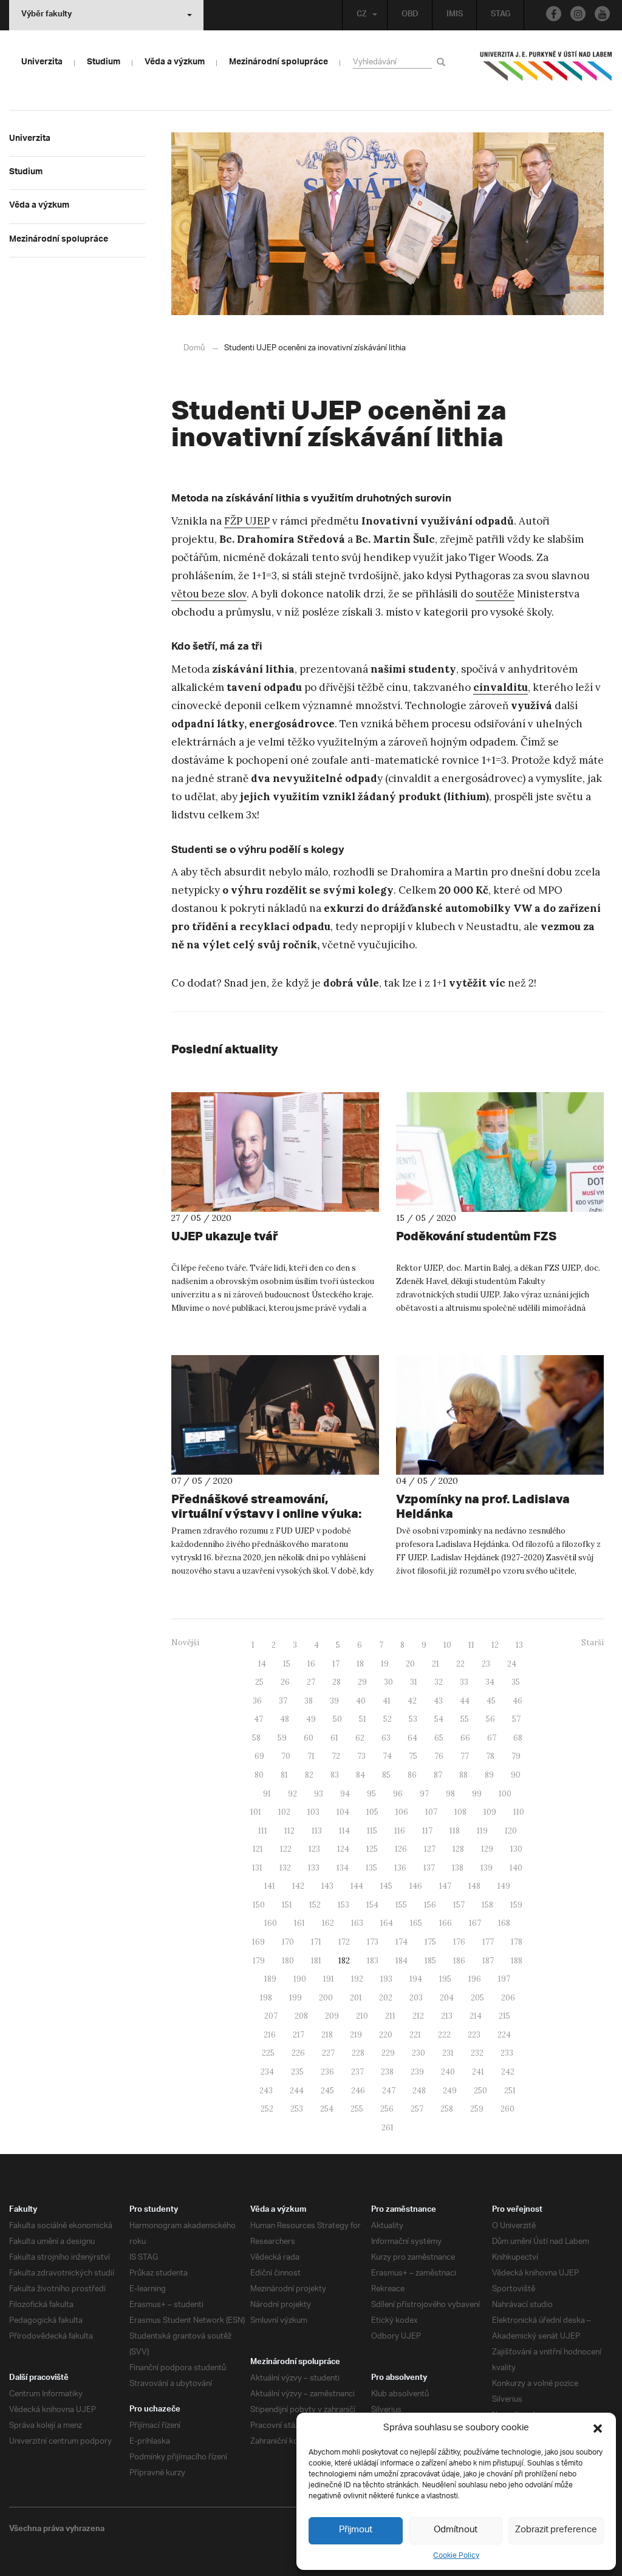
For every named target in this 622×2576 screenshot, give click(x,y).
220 (386, 2035)
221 (415, 2035)
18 (360, 1664)
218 (327, 2035)
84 (361, 1775)
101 (256, 1812)
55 (465, 1719)
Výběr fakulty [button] (46, 15)
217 (299, 2035)
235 (297, 2072)
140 (516, 1868)
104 (343, 1812)
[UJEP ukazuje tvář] (275, 1152)
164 (387, 1923)
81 (284, 1775)
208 (301, 2016)
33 (464, 1682)
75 (413, 1756)
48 (285, 1719)
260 (508, 2109)
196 (475, 1979)
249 (450, 2091)
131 (257, 1868)
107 (431, 1812)
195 (445, 1979)
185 (430, 1961)
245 (327, 2091)
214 (476, 2016)
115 (372, 1831)
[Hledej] (443, 62)
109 (490, 1812)
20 (410, 1664)
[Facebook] (554, 14)
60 (309, 1738)
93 (319, 1794)
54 (439, 1719)
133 (314, 1868)
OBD (410, 15)
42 (412, 1701)
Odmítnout (456, 2530)
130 (516, 1849)
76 (439, 1756)
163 (357, 1923)
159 (516, 1905)
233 (507, 2053)
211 (390, 2016)
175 (430, 1942)
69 (259, 1756)
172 (344, 1942)
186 (459, 1961)
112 (289, 1831)
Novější (185, 1643)
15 (287, 1664)
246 (358, 2091)
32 (439, 1682)
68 (518, 1738)
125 (372, 1849)
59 (282, 1738)
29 (362, 1682)
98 (450, 1794)
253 (297, 2109)
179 (259, 1961)
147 (445, 1886)
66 (465, 1738)
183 (373, 1961)
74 (387, 1756)
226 (298, 2053)
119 (482, 1831)
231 (448, 2053)
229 (388, 2053)
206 (508, 1998)
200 (326, 1998)
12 (495, 1645)
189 (270, 1979)
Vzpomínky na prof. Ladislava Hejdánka (483, 1506)
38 (309, 1701)
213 (447, 2016)
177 (488, 1942)
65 (439, 1738)
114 (344, 1831)
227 (328, 2053)
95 (371, 1794)
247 (389, 2091)
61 (334, 1738)
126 (401, 1849)
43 (438, 1701)
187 (488, 1961)
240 (448, 2072)
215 (504, 2016)
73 (361, 1756)
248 (419, 2091)
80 (259, 1775)
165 (416, 1923)
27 (311, 1682)
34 (490, 1682)
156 (430, 1905)
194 (416, 1979)
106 (402, 1812)
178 (517, 1942)
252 (267, 2109)
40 (361, 1701)
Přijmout (356, 2530)
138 (458, 1868)
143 (327, 1886)
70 (286, 1756)
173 (373, 1942)
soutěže (495, 594)
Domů (194, 348)
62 (360, 1738)
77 (465, 1756)
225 (268, 2053)
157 (459, 1905)
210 (362, 2016)
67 (492, 1738)
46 (518, 1701)
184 (402, 1961)
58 (256, 1738)
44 (465, 1701)
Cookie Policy (456, 2556)
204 (447, 1998)
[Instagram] (578, 14)
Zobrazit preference (556, 2530)
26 (285, 1682)
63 (386, 1738)
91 (267, 1794)
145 (386, 1886)
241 (478, 2072)
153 (343, 1905)
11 (471, 1645)
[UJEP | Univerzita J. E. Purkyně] (546, 71)
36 (257, 1701)
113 (317, 1831)
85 (386, 1775)
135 (371, 1868)
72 (336, 1756)
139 (487, 1868)
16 (311, 1664)
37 (283, 1701)
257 (417, 2109)
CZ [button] (362, 15)
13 (519, 1645)
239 (417, 2072)
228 (358, 2053)
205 (477, 1998)
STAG (501, 15)
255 (357, 2109)
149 (504, 1886)
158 (487, 1905)
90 (516, 1775)
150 (259, 1905)
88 (463, 1775)
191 (329, 1979)
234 (267, 2072)
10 (447, 1645)
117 (427, 1831)
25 (259, 1682)
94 (345, 1794)
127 (430, 1849)
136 (400, 1868)
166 (446, 1923)
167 (475, 1923)
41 (387, 1701)
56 (490, 1719)
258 (447, 2109)
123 (314, 1849)
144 (357, 1886)
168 (504, 1923)
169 (258, 1942)
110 (519, 1812)
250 (480, 2091)
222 (444, 2035)
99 (477, 1794)
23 (486, 1664)
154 (372, 1905)
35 (516, 1682)
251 (510, 2091)
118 (455, 1831)
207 (271, 2016)
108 (460, 1812)
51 (363, 1719)
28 (337, 1682)
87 (438, 1775)
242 (508, 2072)
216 (270, 2035)
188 (517, 1961)
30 (388, 1682)
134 (343, 1868)
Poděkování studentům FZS (476, 1236)
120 (511, 1831)
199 (296, 1998)
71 (311, 1756)
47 (258, 1719)
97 (424, 1794)
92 (292, 1794)
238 (387, 2072)
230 (419, 2053)
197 (504, 1979)
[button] (598, 2428)
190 (300, 1979)
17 (336, 1664)
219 (356, 2035)
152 (315, 1905)
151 (287, 1905)
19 (385, 1664)
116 (400, 1831)
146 (416, 1886)
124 (343, 1849)
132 (285, 1868)
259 (477, 2109)
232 (477, 2053)
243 (266, 2091)
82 (309, 1775)
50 (337, 1719)
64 (412, 1738)
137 (429, 1868)
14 (262, 1664)
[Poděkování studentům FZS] (500, 1152)
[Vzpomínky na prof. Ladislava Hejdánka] (500, 1415)
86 (412, 1775)
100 (505, 1794)
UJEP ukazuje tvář (225, 1236)
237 (357, 2072)
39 (334, 1701)
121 (258, 1849)
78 (490, 1756)
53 (413, 1719)
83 (335, 1775)
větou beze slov (209, 594)
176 (459, 1942)
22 (460, 1664)
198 (266, 1998)
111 (263, 1831)
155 (401, 1905)
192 (357, 1979)
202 (386, 1998)
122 (286, 1849)
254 (327, 2109)
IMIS (455, 15)
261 (388, 2128)
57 (516, 1719)
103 (313, 1812)
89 (489, 1775)
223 (474, 2035)
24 (512, 1664)
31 (414, 1682)
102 (284, 1812)
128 (458, 1849)
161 (299, 1923)
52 (388, 1719)
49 (311, 1719)
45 (491, 1701)
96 (398, 1794)
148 (474, 1886)
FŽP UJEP (247, 521)
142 (298, 1886)
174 (402, 1942)
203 (416, 1998)
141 (270, 1886)
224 (504, 2035)
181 (316, 1961)
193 (386, 1979)
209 (332, 2016)
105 (372, 1812)
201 (356, 1998)
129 (487, 1849)
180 (288, 1961)
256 (387, 2109)
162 (328, 1923)
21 (436, 1664)
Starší (593, 1643)
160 (271, 1923)
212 (418, 2016)
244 (297, 2091)
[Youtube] (602, 14)
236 (327, 2072)
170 (288, 1942)
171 (316, 1942)
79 (516, 1756)
